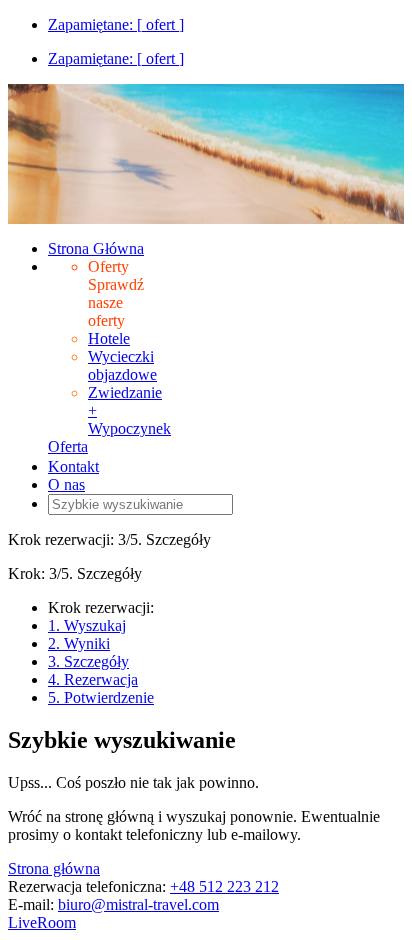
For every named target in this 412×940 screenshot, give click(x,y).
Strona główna (54, 868)
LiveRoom (42, 922)
